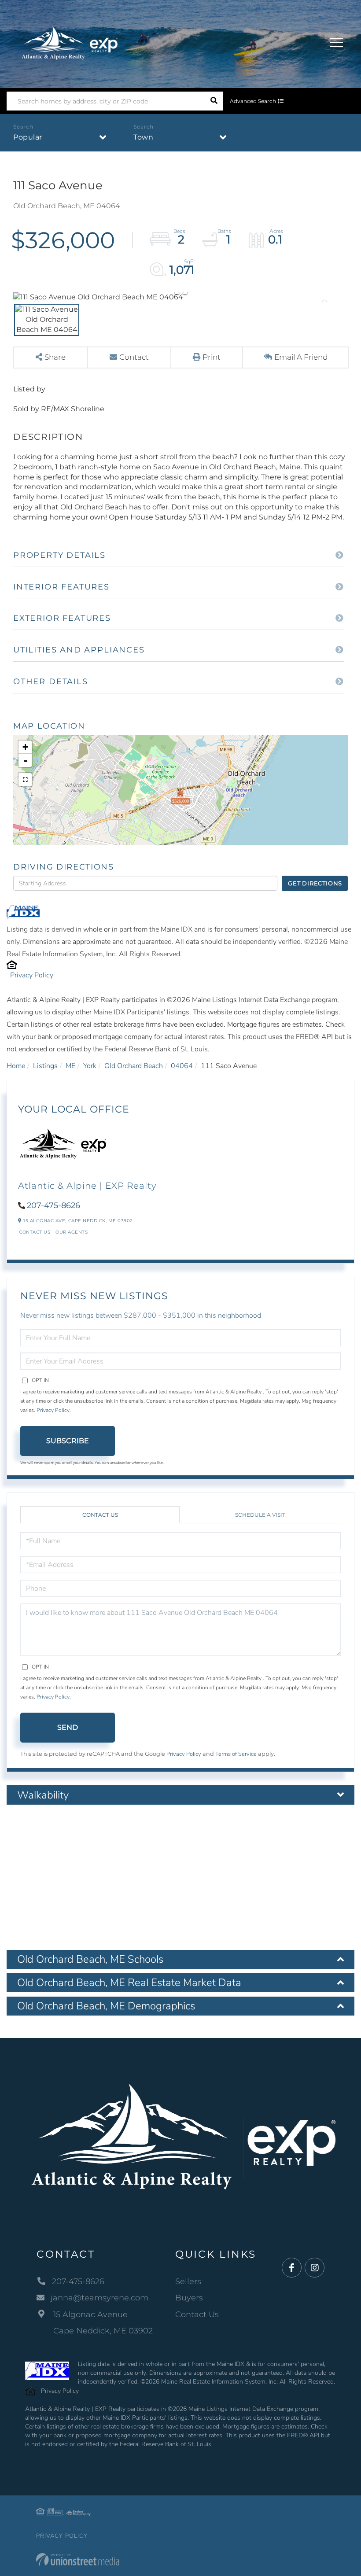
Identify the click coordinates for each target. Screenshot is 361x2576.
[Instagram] (315, 2268)
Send (68, 1727)
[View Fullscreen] (25, 780)
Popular (28, 137)
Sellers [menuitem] (188, 2281)
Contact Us (35, 1232)
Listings (45, 1066)
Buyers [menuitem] (189, 2298)
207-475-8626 (53, 1205)
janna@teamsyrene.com (99, 2298)
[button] (214, 101)
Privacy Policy (32, 975)
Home (16, 1066)
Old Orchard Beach (134, 1066)
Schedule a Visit (260, 1515)
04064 (182, 1066)
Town (143, 137)
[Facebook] (292, 2268)
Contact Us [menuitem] (197, 2314)
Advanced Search (253, 101)
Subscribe (68, 1441)
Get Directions (315, 883)
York (90, 1066)
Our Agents (72, 1232)
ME (70, 1066)
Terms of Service (236, 1754)
